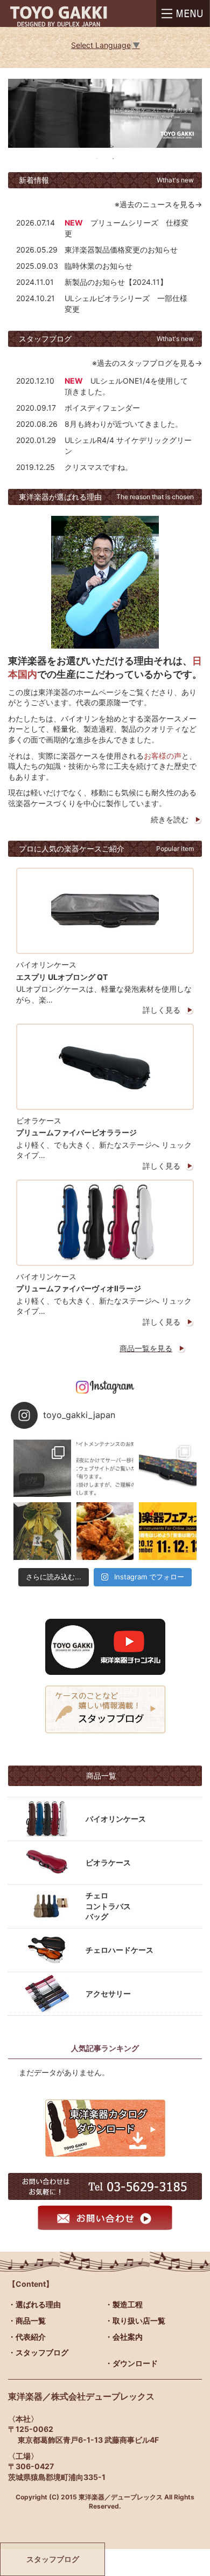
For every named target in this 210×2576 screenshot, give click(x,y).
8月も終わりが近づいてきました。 (124, 424)
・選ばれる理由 (34, 2304)
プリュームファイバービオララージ (76, 1132)
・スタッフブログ (38, 2352)
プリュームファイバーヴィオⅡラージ (79, 1288)
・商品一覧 (27, 2321)
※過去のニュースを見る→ (158, 204)
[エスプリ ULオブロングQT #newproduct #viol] (42, 1468)
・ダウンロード (131, 2363)
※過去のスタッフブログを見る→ (147, 363)
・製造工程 (124, 2304)
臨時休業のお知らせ (99, 266)
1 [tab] (97, 159)
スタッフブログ (53, 2559)
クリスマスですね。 (99, 467)
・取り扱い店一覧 (135, 2321)
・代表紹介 (27, 2337)
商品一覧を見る (146, 1348)
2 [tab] (113, 159)
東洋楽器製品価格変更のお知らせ (121, 250)
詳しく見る (162, 1010)
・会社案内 (124, 2337)
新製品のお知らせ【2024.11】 (116, 282)
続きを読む (170, 819)
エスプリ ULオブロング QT (62, 977)
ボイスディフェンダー (102, 408)
